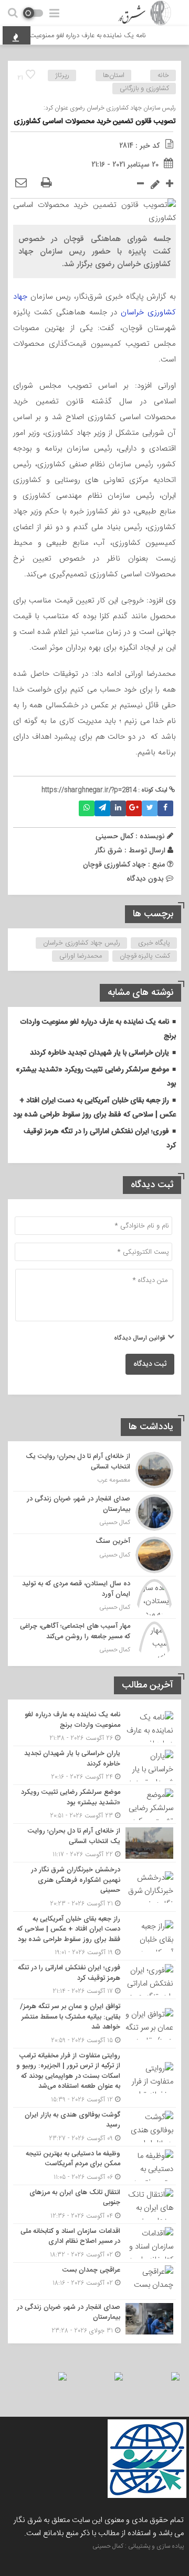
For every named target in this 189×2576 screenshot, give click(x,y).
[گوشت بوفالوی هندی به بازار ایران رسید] (94, 2127)
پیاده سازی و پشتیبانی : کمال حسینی (138, 2546)
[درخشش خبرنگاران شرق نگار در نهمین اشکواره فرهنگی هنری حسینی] (94, 1887)
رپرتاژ (62, 75)
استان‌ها (114, 75)
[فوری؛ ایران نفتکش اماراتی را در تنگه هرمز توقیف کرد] (94, 1980)
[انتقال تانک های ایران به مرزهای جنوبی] (94, 2204)
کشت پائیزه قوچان (145, 956)
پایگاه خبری (154, 943)
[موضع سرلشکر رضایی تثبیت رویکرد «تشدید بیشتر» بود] (94, 1804)
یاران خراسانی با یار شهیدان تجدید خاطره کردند (99, 1053)
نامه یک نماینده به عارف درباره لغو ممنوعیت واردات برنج (80, 36)
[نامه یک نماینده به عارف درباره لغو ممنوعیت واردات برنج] (94, 1727)
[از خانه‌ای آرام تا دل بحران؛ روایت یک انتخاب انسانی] (94, 1470)
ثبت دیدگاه (150, 1364)
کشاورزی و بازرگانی (144, 89)
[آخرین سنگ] (94, 1555)
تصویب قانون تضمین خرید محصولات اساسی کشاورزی (95, 122)
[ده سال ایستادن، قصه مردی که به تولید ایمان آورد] (94, 1597)
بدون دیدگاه (145, 879)
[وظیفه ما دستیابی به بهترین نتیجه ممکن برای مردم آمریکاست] (94, 2166)
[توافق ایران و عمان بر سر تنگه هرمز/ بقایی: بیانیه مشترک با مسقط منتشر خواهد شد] (94, 2024)
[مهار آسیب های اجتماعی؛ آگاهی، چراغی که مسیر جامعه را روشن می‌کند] (94, 1638)
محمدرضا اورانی (81, 956)
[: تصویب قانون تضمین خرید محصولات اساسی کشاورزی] (21, 183)
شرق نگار (109, 850)
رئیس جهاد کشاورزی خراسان (82, 943)
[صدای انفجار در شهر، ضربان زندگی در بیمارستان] (94, 1512)
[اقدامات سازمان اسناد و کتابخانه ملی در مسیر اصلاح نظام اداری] (94, 2243)
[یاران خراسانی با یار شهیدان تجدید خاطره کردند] (94, 1765)
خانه (163, 75)
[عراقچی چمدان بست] (94, 2281)
